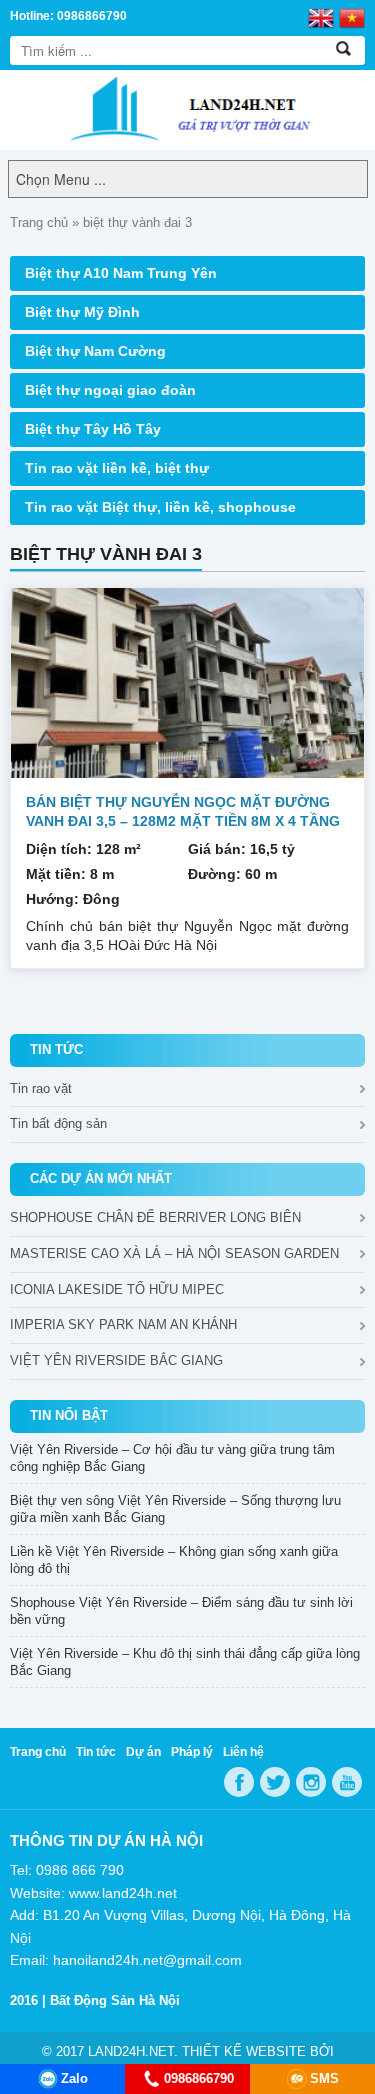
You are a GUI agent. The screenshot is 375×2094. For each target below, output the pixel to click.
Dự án (143, 1752)
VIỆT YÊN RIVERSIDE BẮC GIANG (116, 1360)
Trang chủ (39, 222)
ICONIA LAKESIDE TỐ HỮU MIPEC (117, 1289)
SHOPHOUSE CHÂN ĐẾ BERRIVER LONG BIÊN (155, 1217)
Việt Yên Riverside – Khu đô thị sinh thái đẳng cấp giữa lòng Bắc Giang (185, 1662)
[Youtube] (347, 1782)
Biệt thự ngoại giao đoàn (110, 390)
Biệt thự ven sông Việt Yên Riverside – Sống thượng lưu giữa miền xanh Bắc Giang (175, 1509)
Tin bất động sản (58, 1123)
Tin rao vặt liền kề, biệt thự (117, 468)
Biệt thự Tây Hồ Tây (93, 429)
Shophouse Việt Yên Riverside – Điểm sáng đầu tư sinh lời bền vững (181, 1611)
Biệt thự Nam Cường (95, 351)
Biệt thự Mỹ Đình (82, 312)
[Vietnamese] (352, 17)
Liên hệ (243, 1752)
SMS (324, 2078)
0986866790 (199, 2078)
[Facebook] (239, 1782)
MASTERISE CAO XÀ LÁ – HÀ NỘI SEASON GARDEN (174, 1253)
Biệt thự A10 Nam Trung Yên (121, 273)
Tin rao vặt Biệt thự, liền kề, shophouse (160, 507)
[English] (321, 17)
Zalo (74, 2078)
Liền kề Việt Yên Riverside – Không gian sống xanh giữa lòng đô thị (174, 1560)
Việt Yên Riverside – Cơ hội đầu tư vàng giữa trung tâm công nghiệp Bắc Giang (172, 1458)
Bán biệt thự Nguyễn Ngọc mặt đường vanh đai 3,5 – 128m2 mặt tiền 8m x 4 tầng (183, 811)
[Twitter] (275, 1782)
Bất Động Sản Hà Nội (115, 2000)
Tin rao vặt (41, 1088)
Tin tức (96, 1752)
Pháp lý (192, 1752)
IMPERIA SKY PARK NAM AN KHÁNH (123, 1324)
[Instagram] (311, 1782)
